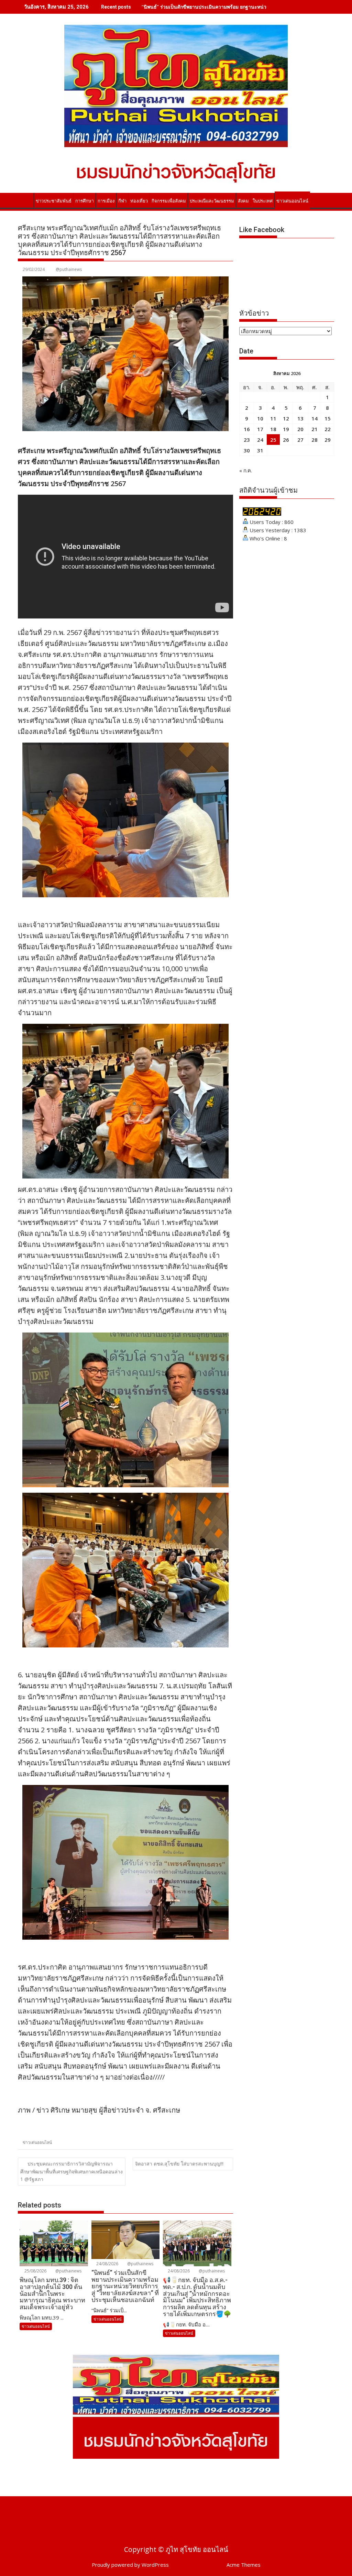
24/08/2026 (107, 2264)
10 (260, 418)
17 (260, 429)
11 (273, 418)
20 (300, 429)
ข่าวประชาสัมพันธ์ (54, 201)
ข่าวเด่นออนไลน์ (292, 201)
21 (315, 429)
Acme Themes (244, 2565)
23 (247, 440)
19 (286, 429)
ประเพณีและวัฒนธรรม (212, 201)
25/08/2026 (35, 2271)
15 (328, 418)
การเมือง (106, 201)
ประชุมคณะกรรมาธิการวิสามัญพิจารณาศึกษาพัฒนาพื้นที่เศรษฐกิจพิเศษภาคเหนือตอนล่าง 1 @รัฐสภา (71, 2172)
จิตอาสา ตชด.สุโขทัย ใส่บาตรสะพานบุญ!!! (179, 2164)
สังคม (243, 201)
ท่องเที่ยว (139, 201)
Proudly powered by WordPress (130, 2565)
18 (273, 429)
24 (260, 440)
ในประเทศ (263, 201)
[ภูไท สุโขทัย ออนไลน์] (25, 200)
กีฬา (122, 201)
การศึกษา (85, 201)
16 (247, 429)
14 (315, 418)
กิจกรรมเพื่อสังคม (169, 201)
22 (328, 429)
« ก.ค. (246, 470)
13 (300, 418)
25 (273, 440)
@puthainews (69, 269)
